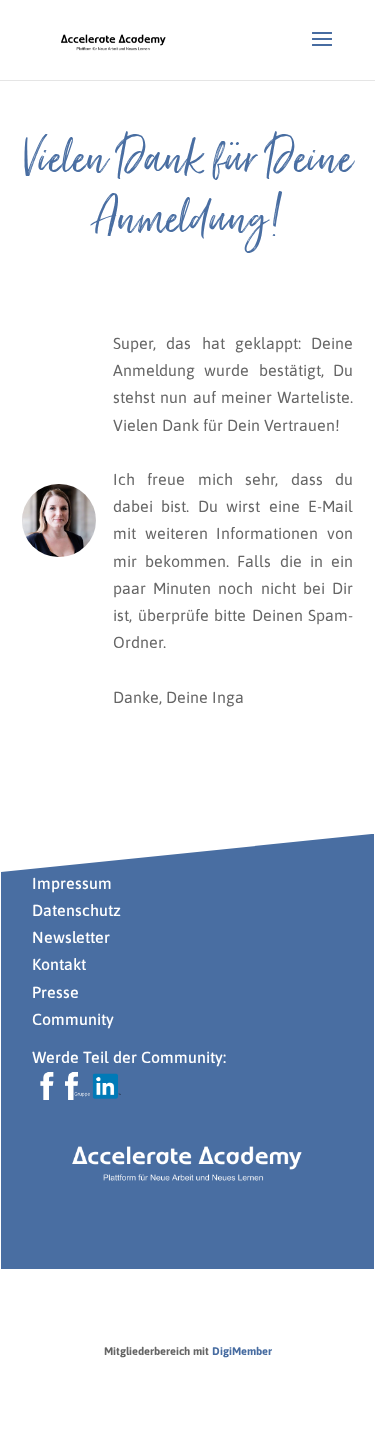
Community (73, 1019)
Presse (57, 992)
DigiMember (242, 1351)
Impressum (72, 883)
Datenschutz (76, 910)
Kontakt (59, 964)
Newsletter (71, 937)
